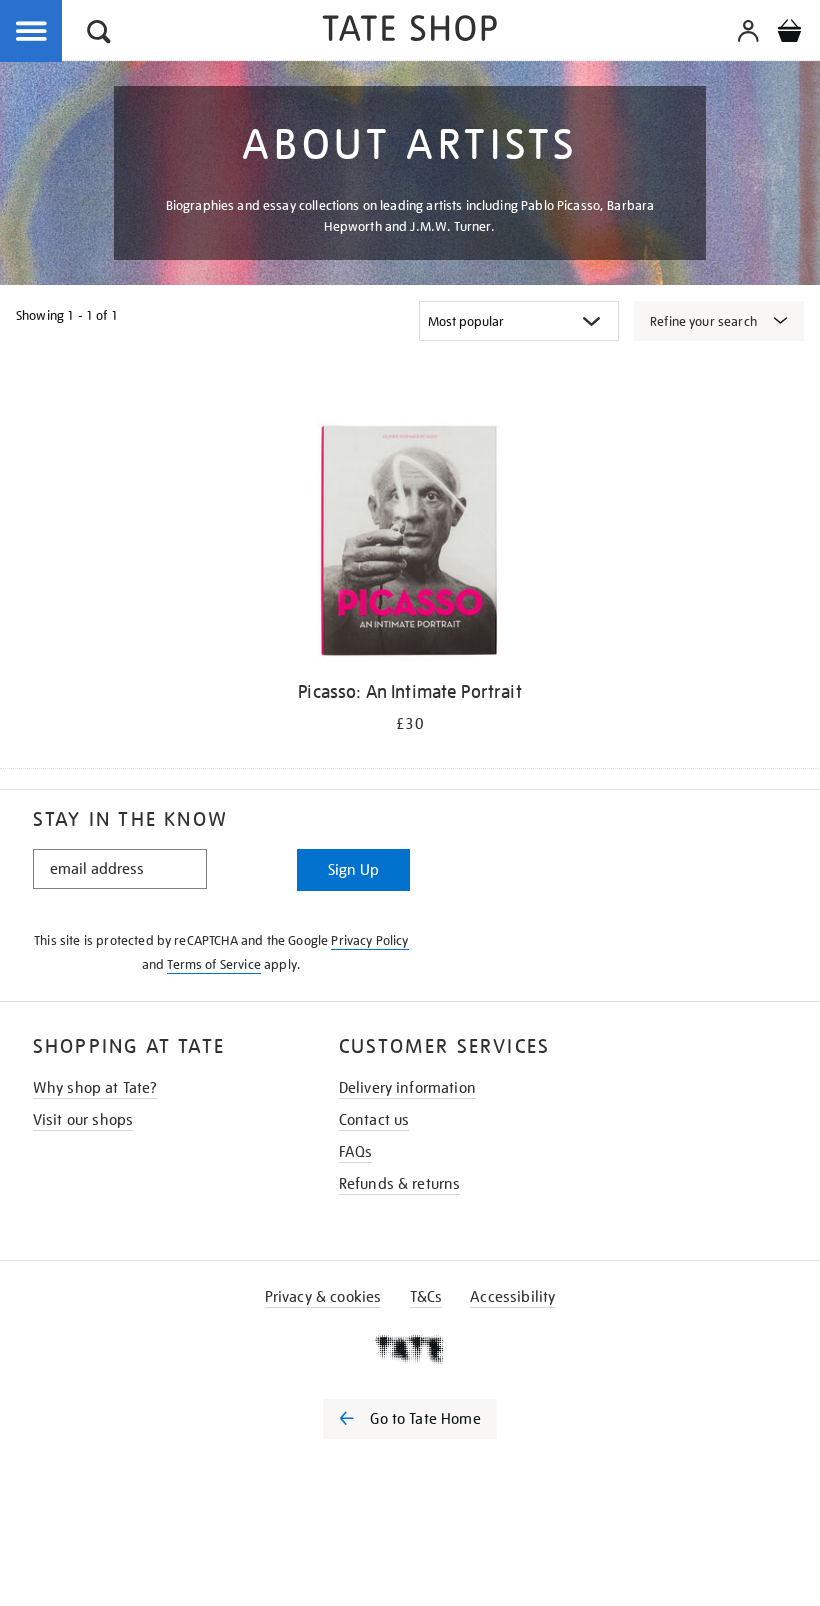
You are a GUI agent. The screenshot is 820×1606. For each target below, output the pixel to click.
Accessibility (512, 1297)
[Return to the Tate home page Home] (410, 31)
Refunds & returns (400, 1184)
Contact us (374, 1120)
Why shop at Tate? (95, 1088)
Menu (32, 32)
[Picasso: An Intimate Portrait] (409, 545)
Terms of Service (214, 964)
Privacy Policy (369, 940)
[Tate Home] (410, 1349)
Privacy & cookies (323, 1297)
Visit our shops (83, 1120)
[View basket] (789, 34)
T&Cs (426, 1297)
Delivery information (407, 1088)
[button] (99, 34)
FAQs (356, 1152)
